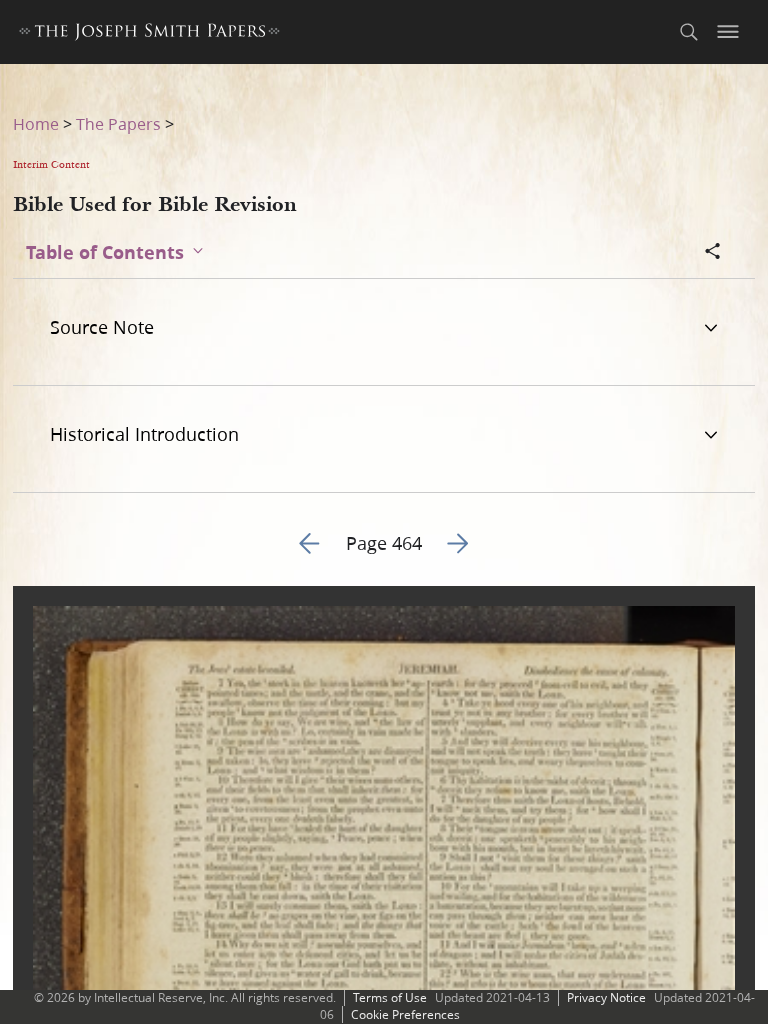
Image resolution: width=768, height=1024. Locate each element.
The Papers (118, 123)
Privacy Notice (606, 997)
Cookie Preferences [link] (405, 1014)
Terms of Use (390, 997)
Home (36, 123)
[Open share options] (713, 253)
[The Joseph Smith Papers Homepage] (149, 34)
